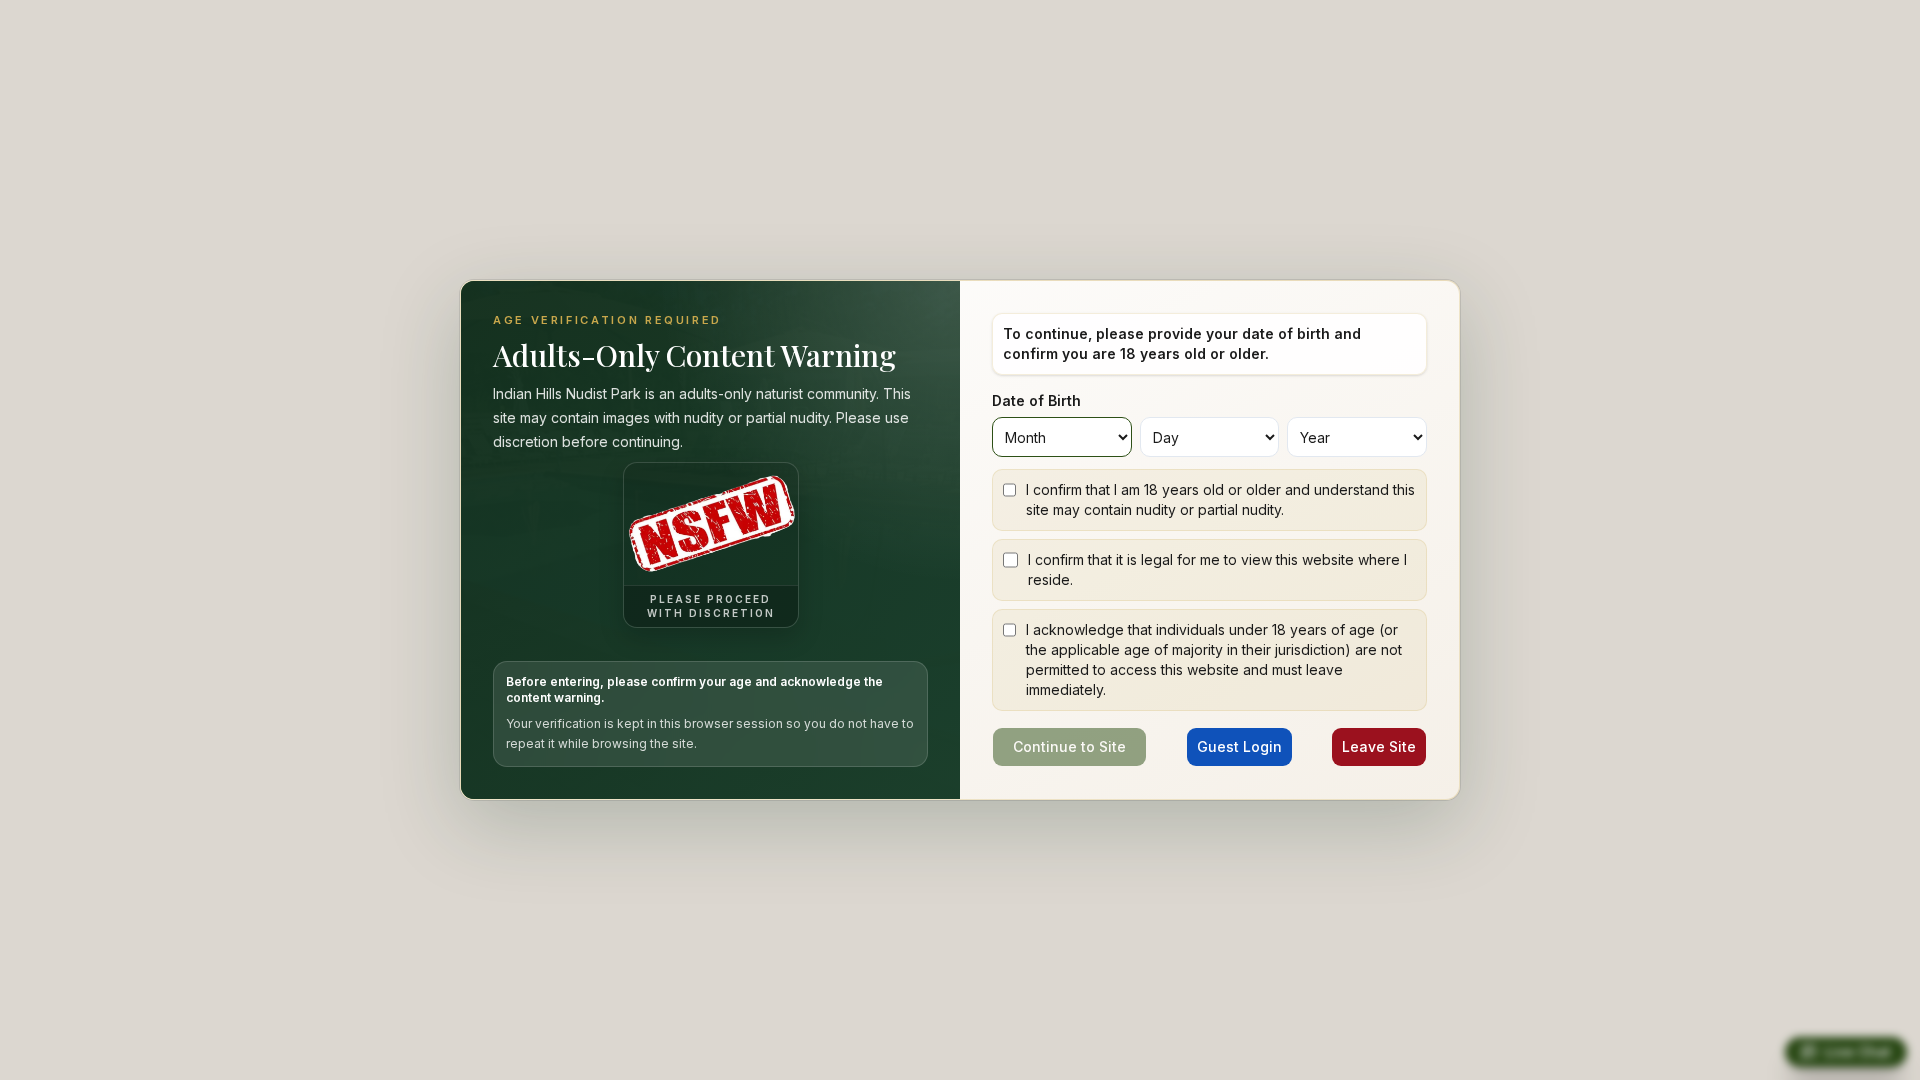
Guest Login (1239, 746)
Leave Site (1379, 746)
